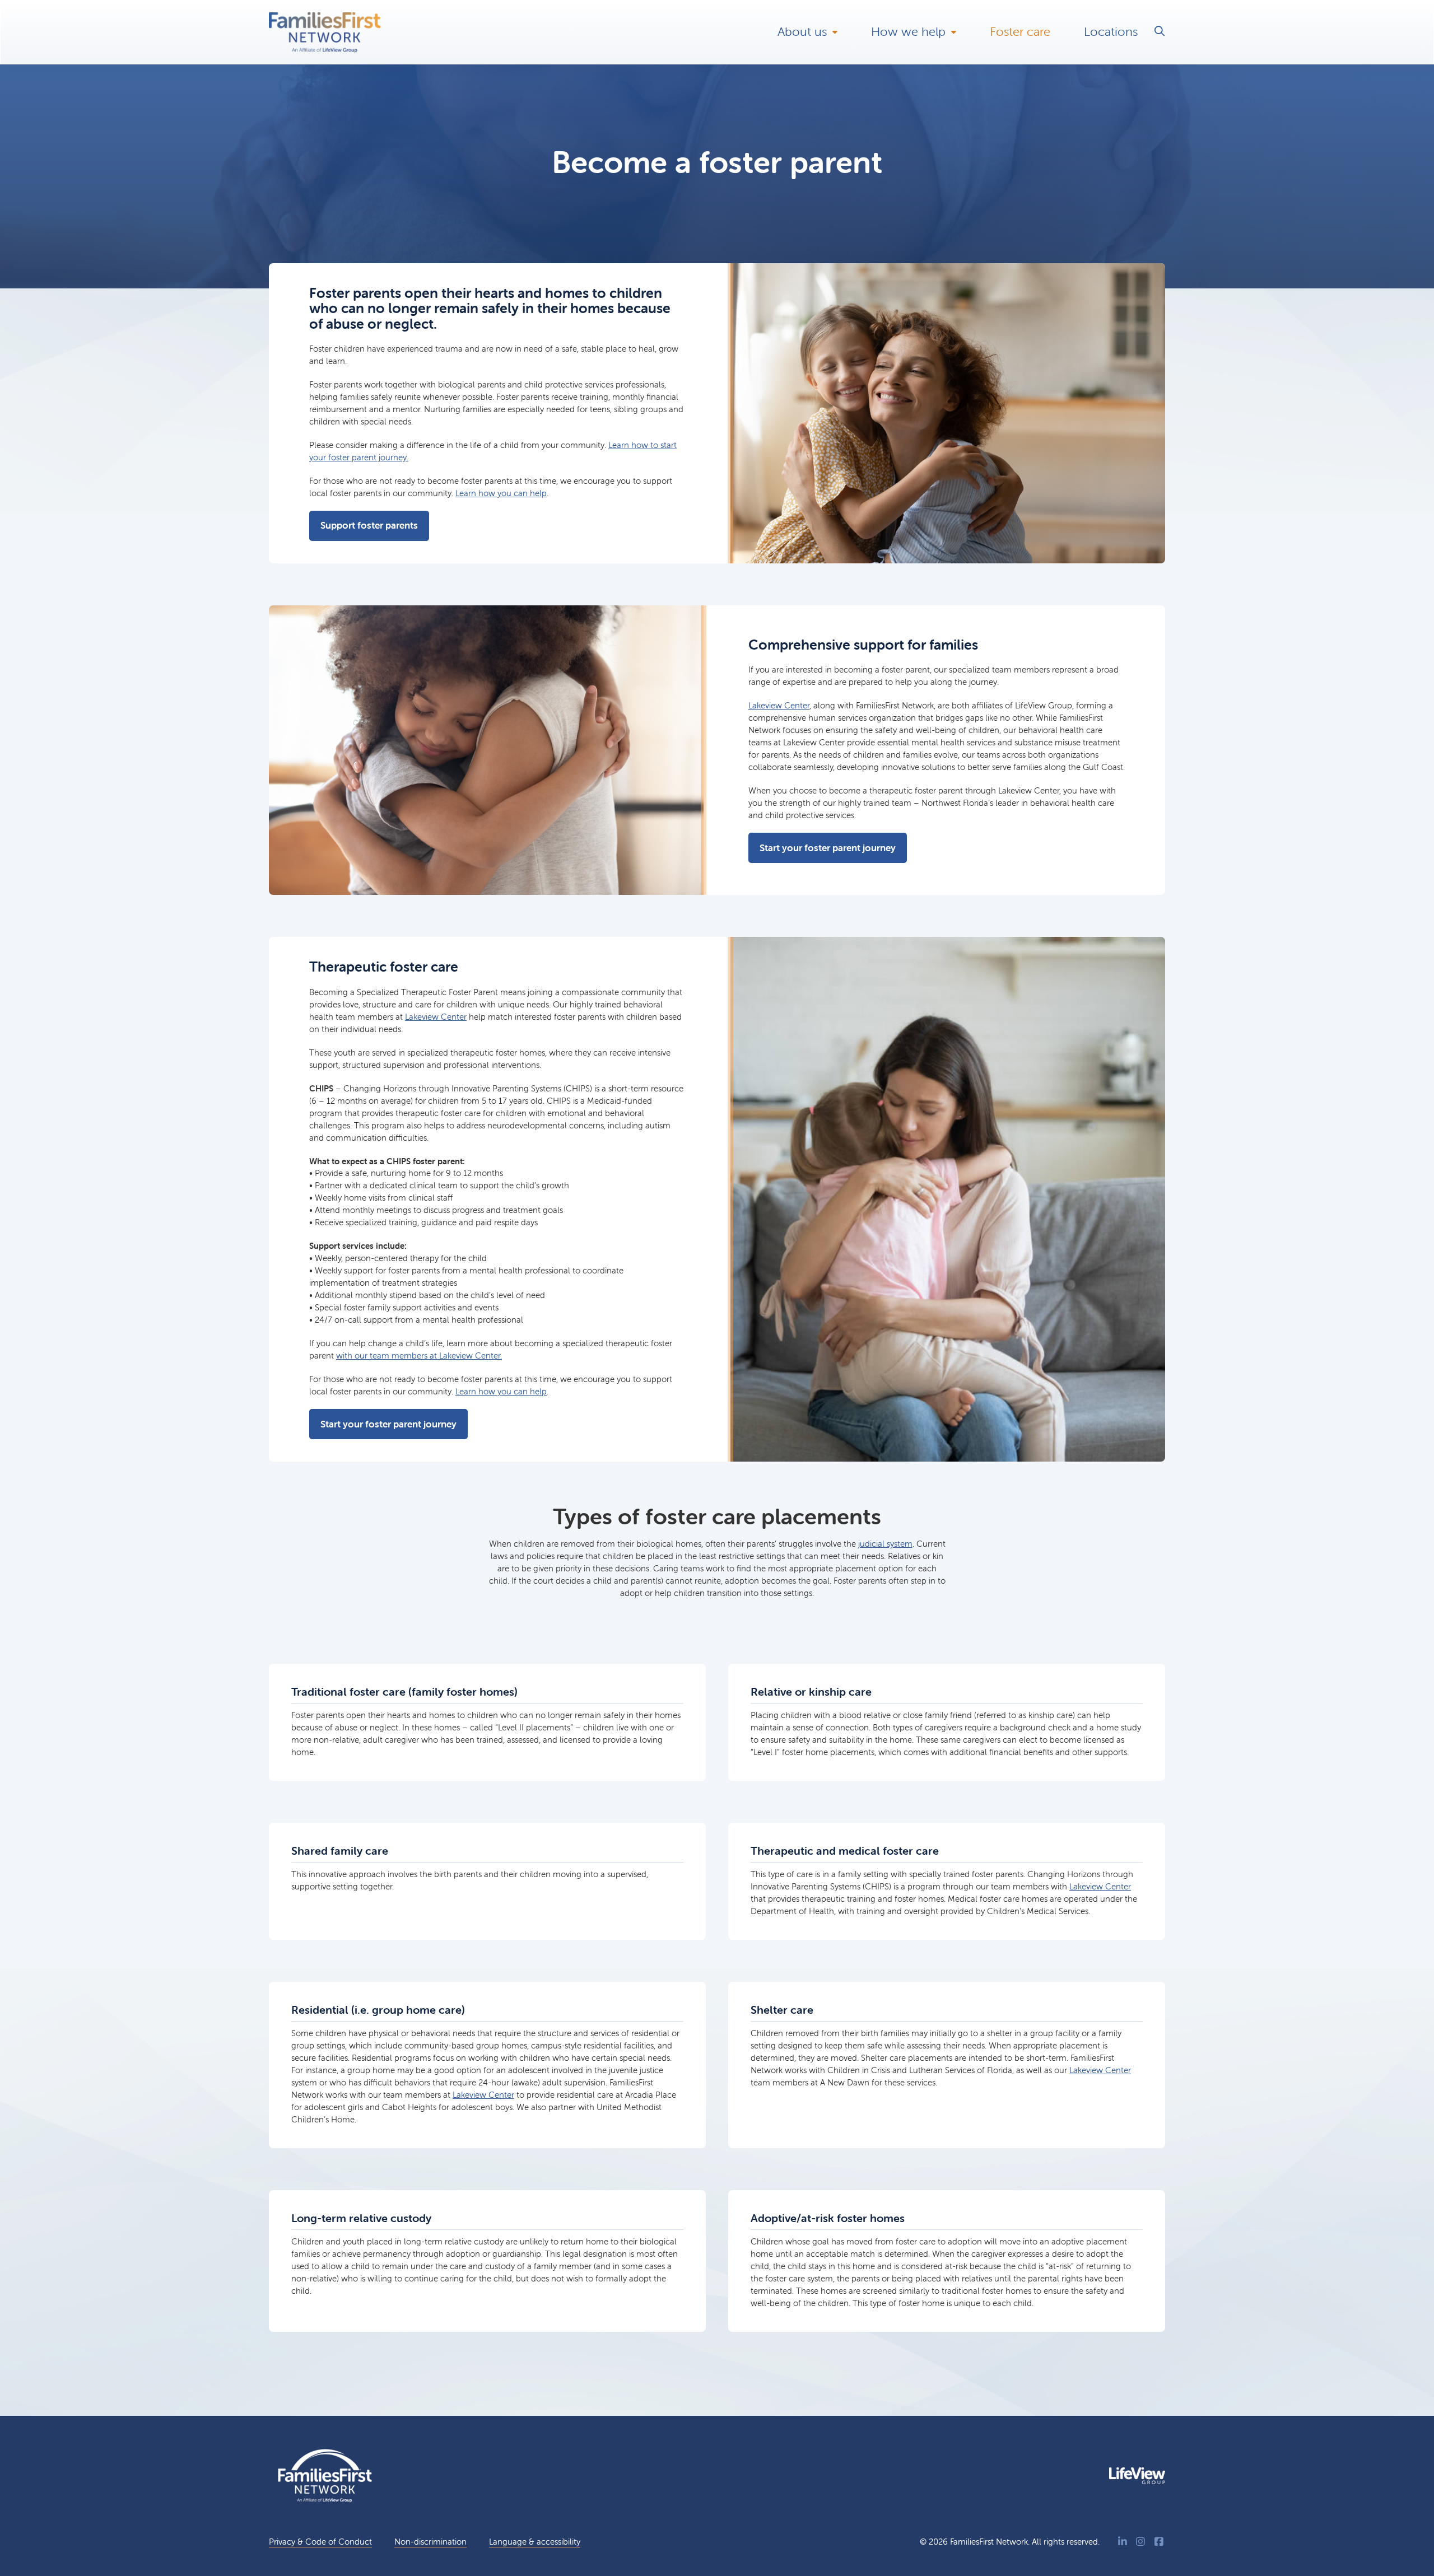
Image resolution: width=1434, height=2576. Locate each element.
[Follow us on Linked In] (1123, 2542)
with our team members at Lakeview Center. (419, 1355)
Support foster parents (369, 525)
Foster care (1020, 32)
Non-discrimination (430, 2542)
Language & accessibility (535, 2542)
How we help (908, 32)
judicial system (885, 1544)
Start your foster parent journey (828, 848)
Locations (1111, 32)
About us (802, 32)
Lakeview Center (779, 705)
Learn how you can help (501, 493)
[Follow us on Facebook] (1159, 2542)
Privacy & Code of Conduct (320, 2542)
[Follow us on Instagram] (1141, 2542)
